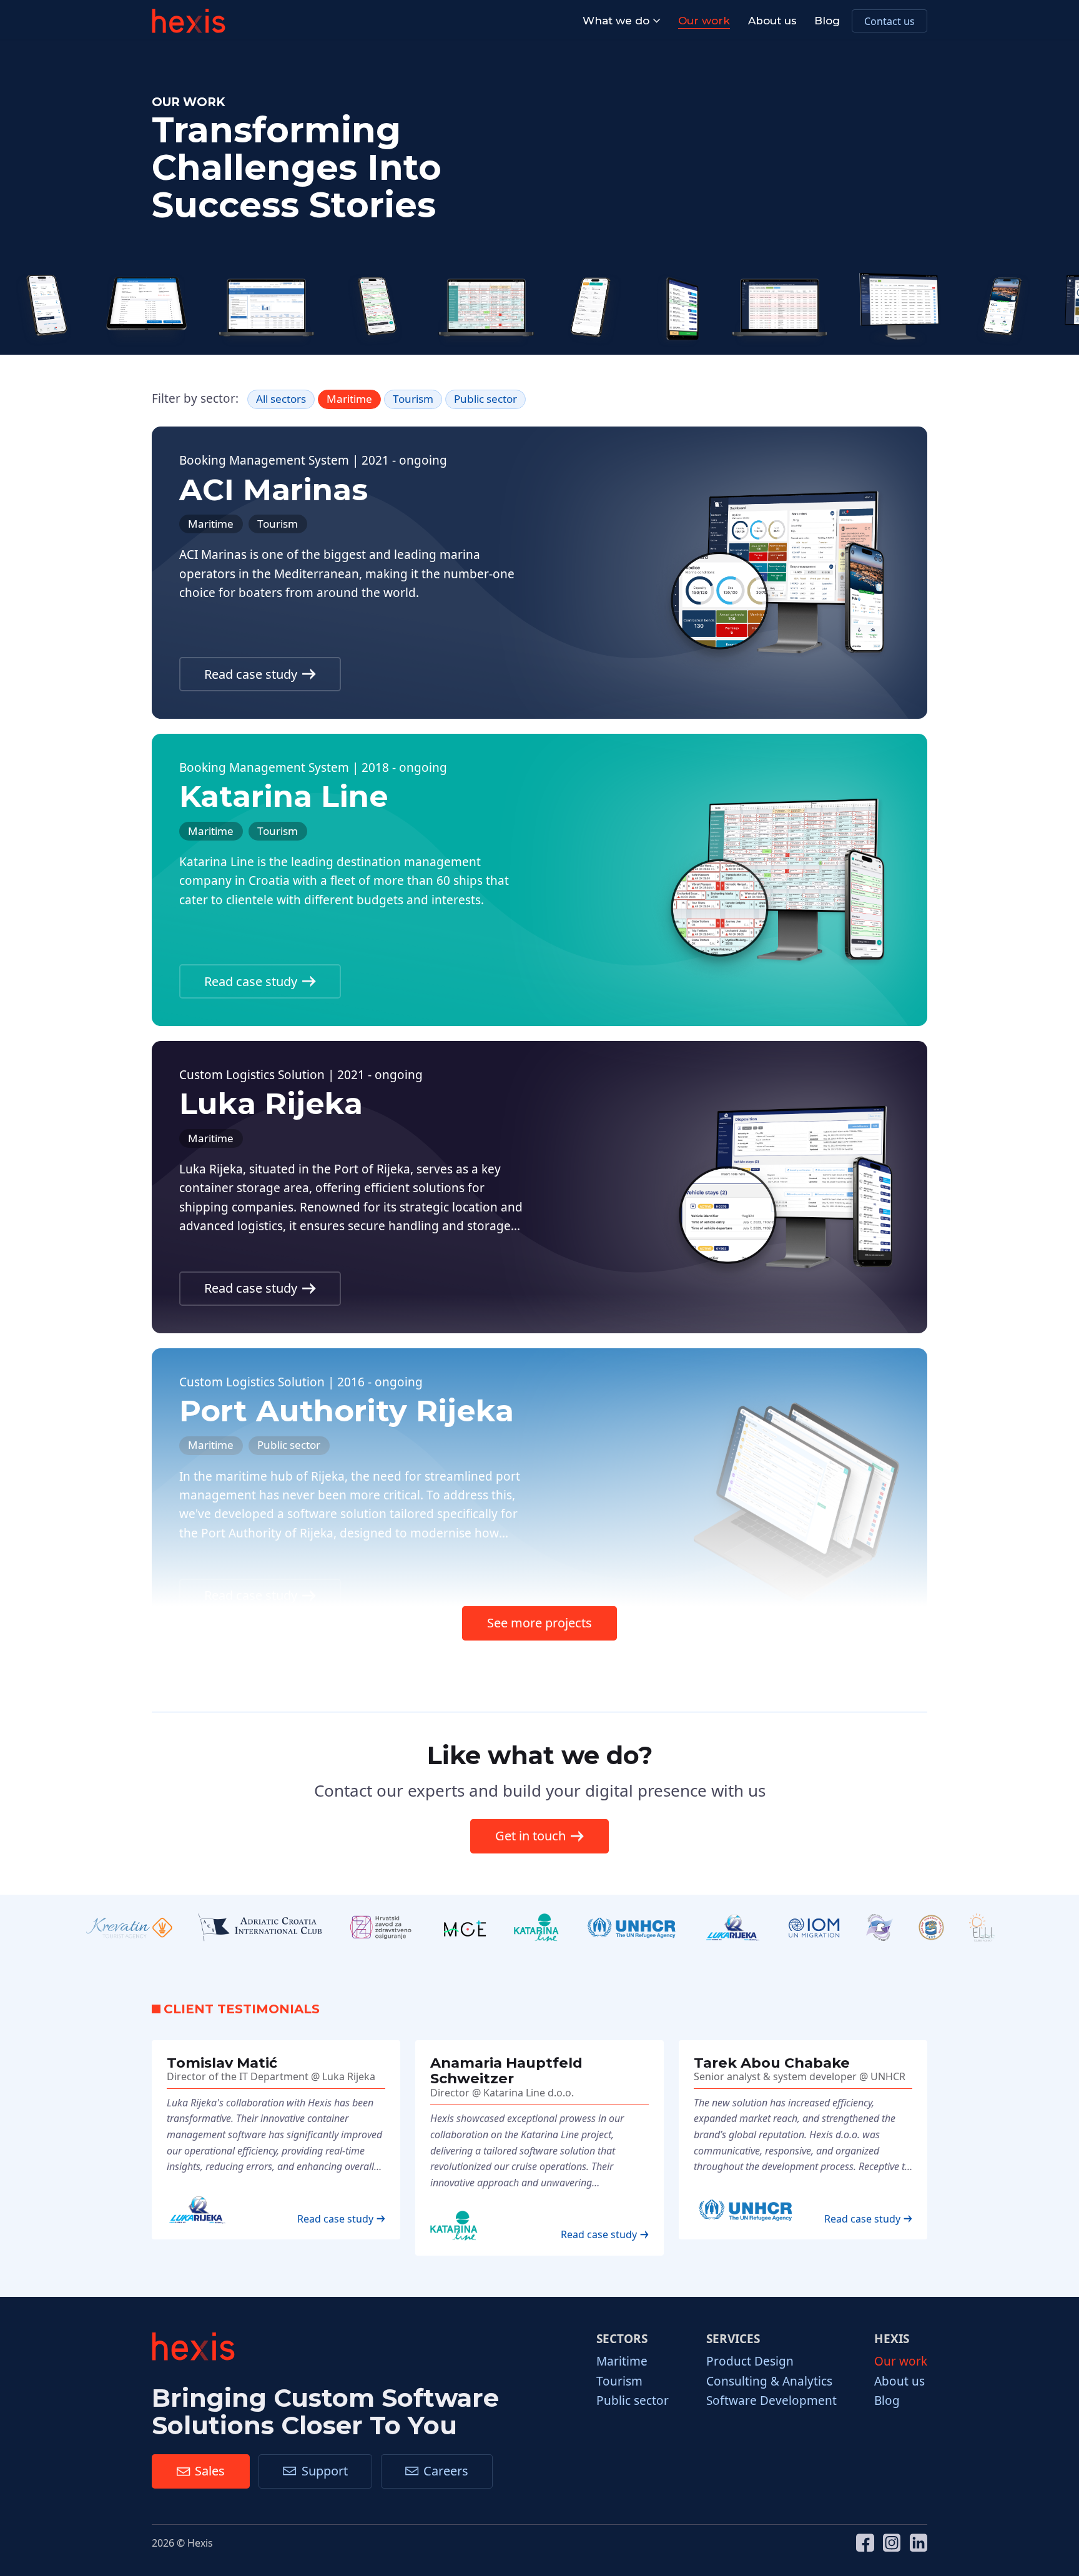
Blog (827, 21)
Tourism (619, 2381)
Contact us (889, 21)
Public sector (633, 2401)
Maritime (622, 2361)
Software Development (771, 2401)
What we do (616, 21)
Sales (210, 2471)
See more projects (539, 1623)
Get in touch (530, 1836)
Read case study (251, 674)
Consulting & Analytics (769, 2381)
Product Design (750, 2361)
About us (772, 21)
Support (325, 2471)
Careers (446, 2471)
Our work (704, 21)
